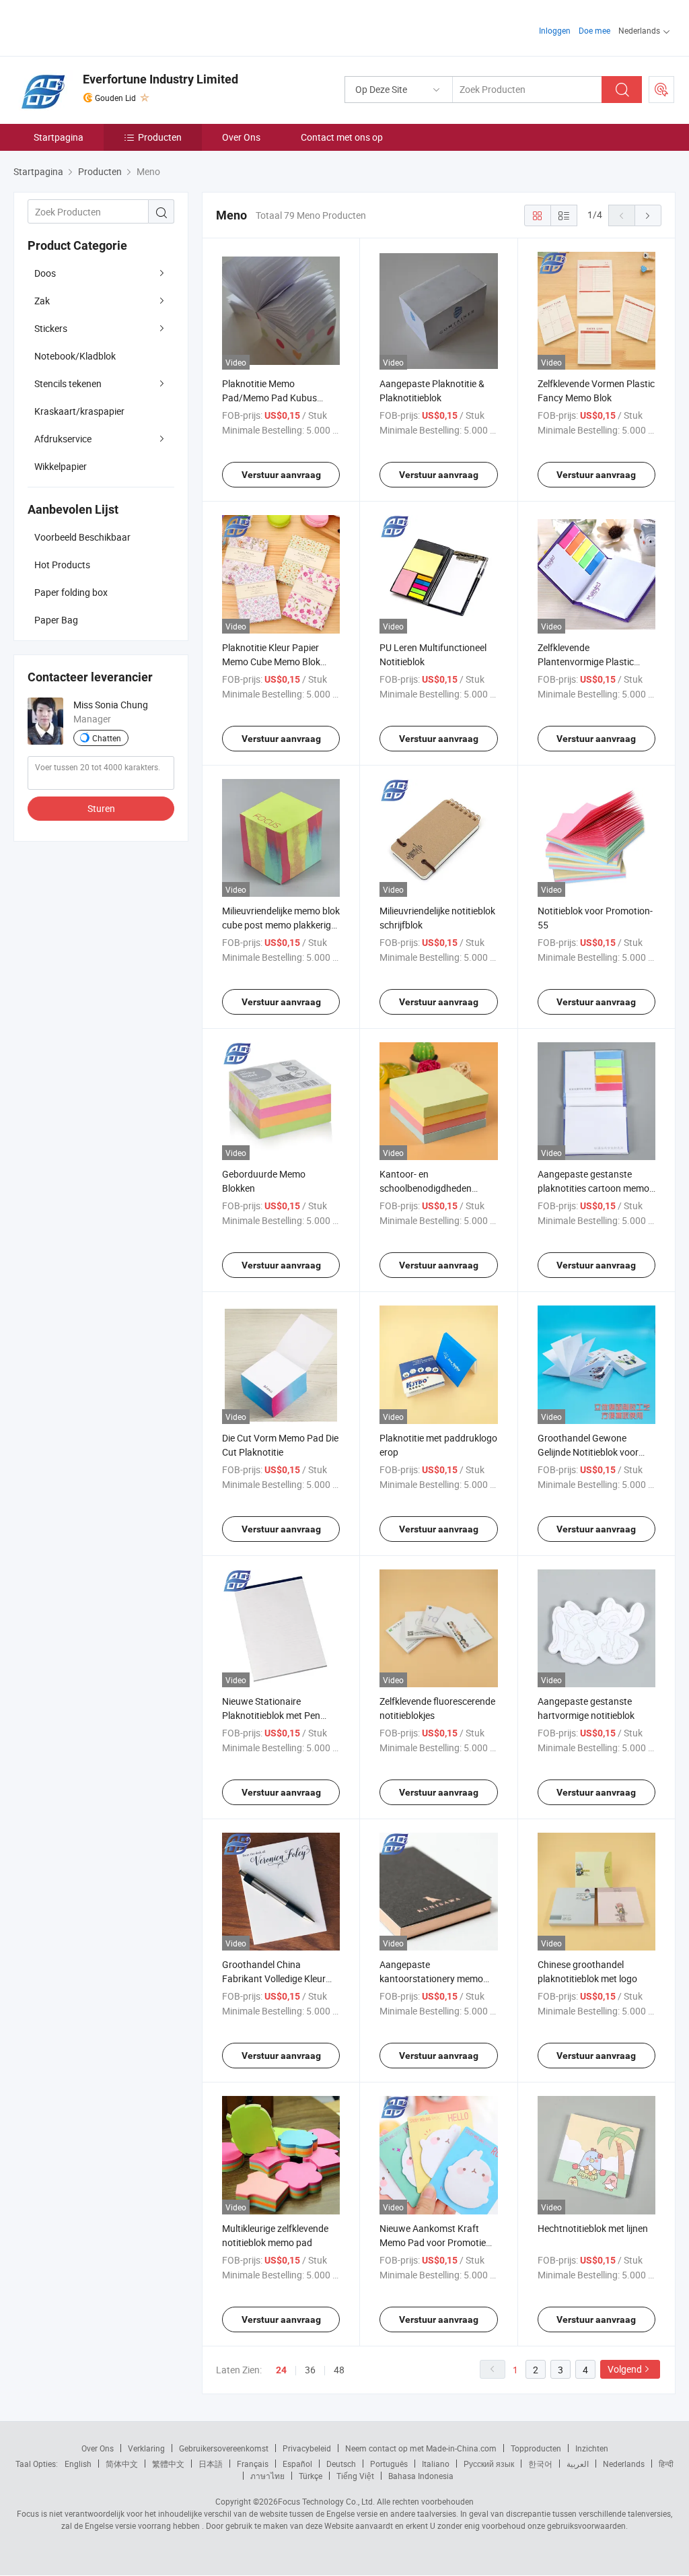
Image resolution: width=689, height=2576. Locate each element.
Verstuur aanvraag (281, 475)
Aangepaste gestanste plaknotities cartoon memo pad (593, 1188)
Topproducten (536, 2448)
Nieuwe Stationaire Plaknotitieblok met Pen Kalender (271, 1715)
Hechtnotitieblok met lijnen (593, 2228)
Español (297, 2464)
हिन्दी (666, 2464)
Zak (42, 301)
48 (339, 2370)
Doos (45, 273)
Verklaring (146, 2448)
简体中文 (122, 2464)
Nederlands (624, 2464)
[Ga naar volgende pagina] (648, 215)
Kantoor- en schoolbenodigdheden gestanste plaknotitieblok (432, 1188)
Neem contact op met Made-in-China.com (421, 2448)
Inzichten (592, 2448)
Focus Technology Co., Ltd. (326, 2501)
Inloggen (555, 30)
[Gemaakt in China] (100, 27)
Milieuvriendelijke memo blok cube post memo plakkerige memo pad (281, 925)
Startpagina (59, 137)
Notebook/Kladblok (75, 356)
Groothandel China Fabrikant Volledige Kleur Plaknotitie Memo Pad (274, 1978)
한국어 (540, 2464)
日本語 (211, 2464)
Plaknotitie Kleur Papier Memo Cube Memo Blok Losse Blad (271, 662)
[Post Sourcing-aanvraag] (661, 90)
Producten (160, 137)
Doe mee (594, 30)
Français (253, 2464)
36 (310, 2370)
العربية (578, 2464)
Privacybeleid (307, 2448)
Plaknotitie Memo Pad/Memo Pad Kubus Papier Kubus (269, 398)
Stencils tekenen (68, 383)
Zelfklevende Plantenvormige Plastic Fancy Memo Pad (586, 662)
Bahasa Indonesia (421, 2476)
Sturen (101, 808)
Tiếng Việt (355, 2476)
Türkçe (311, 2476)
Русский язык (489, 2464)
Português (389, 2464)
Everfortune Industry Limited (160, 79)
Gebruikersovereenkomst (224, 2448)
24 (281, 2370)
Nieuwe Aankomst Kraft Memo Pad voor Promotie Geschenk (433, 2242)
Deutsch (341, 2464)
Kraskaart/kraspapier (79, 411)
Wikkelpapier (61, 466)
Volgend (625, 2369)
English (78, 2464)
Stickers (51, 328)
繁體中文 (168, 2464)
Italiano (436, 2464)
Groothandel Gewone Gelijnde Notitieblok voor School (588, 1452)
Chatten (107, 738)
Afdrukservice (63, 439)
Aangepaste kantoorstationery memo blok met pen (431, 1978)
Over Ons (241, 137)
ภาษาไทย (267, 2476)
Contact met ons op (342, 137)
